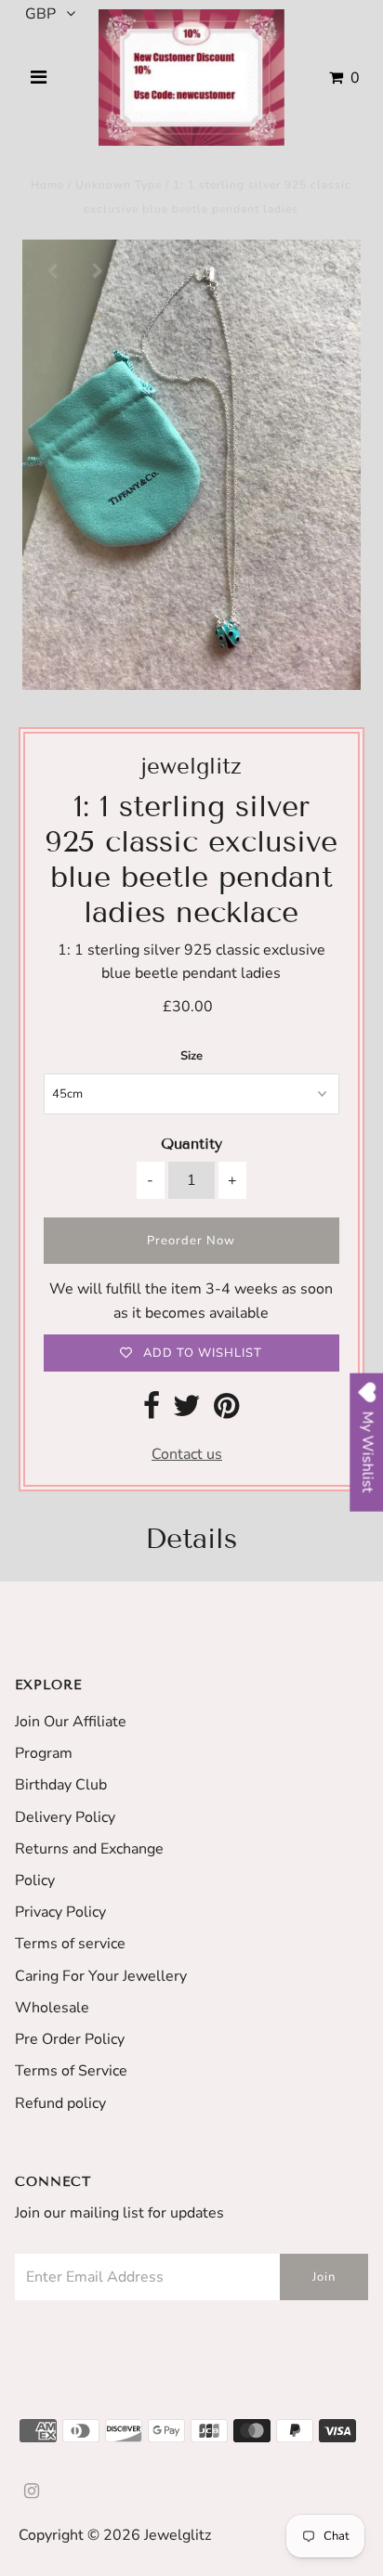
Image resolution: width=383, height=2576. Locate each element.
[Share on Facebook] (152, 1412)
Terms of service (70, 1944)
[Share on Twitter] (187, 1412)
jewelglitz (178, 2535)
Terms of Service (71, 2071)
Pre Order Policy (70, 2039)
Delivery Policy (65, 1817)
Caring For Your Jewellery (101, 1976)
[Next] (98, 269)
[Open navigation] (39, 78)
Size (191, 1056)
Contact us (187, 1454)
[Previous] (52, 269)
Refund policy (60, 2103)
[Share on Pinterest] (226, 1412)
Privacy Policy (60, 1912)
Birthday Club (61, 1785)
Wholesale (52, 2008)
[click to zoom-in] (331, 269)
